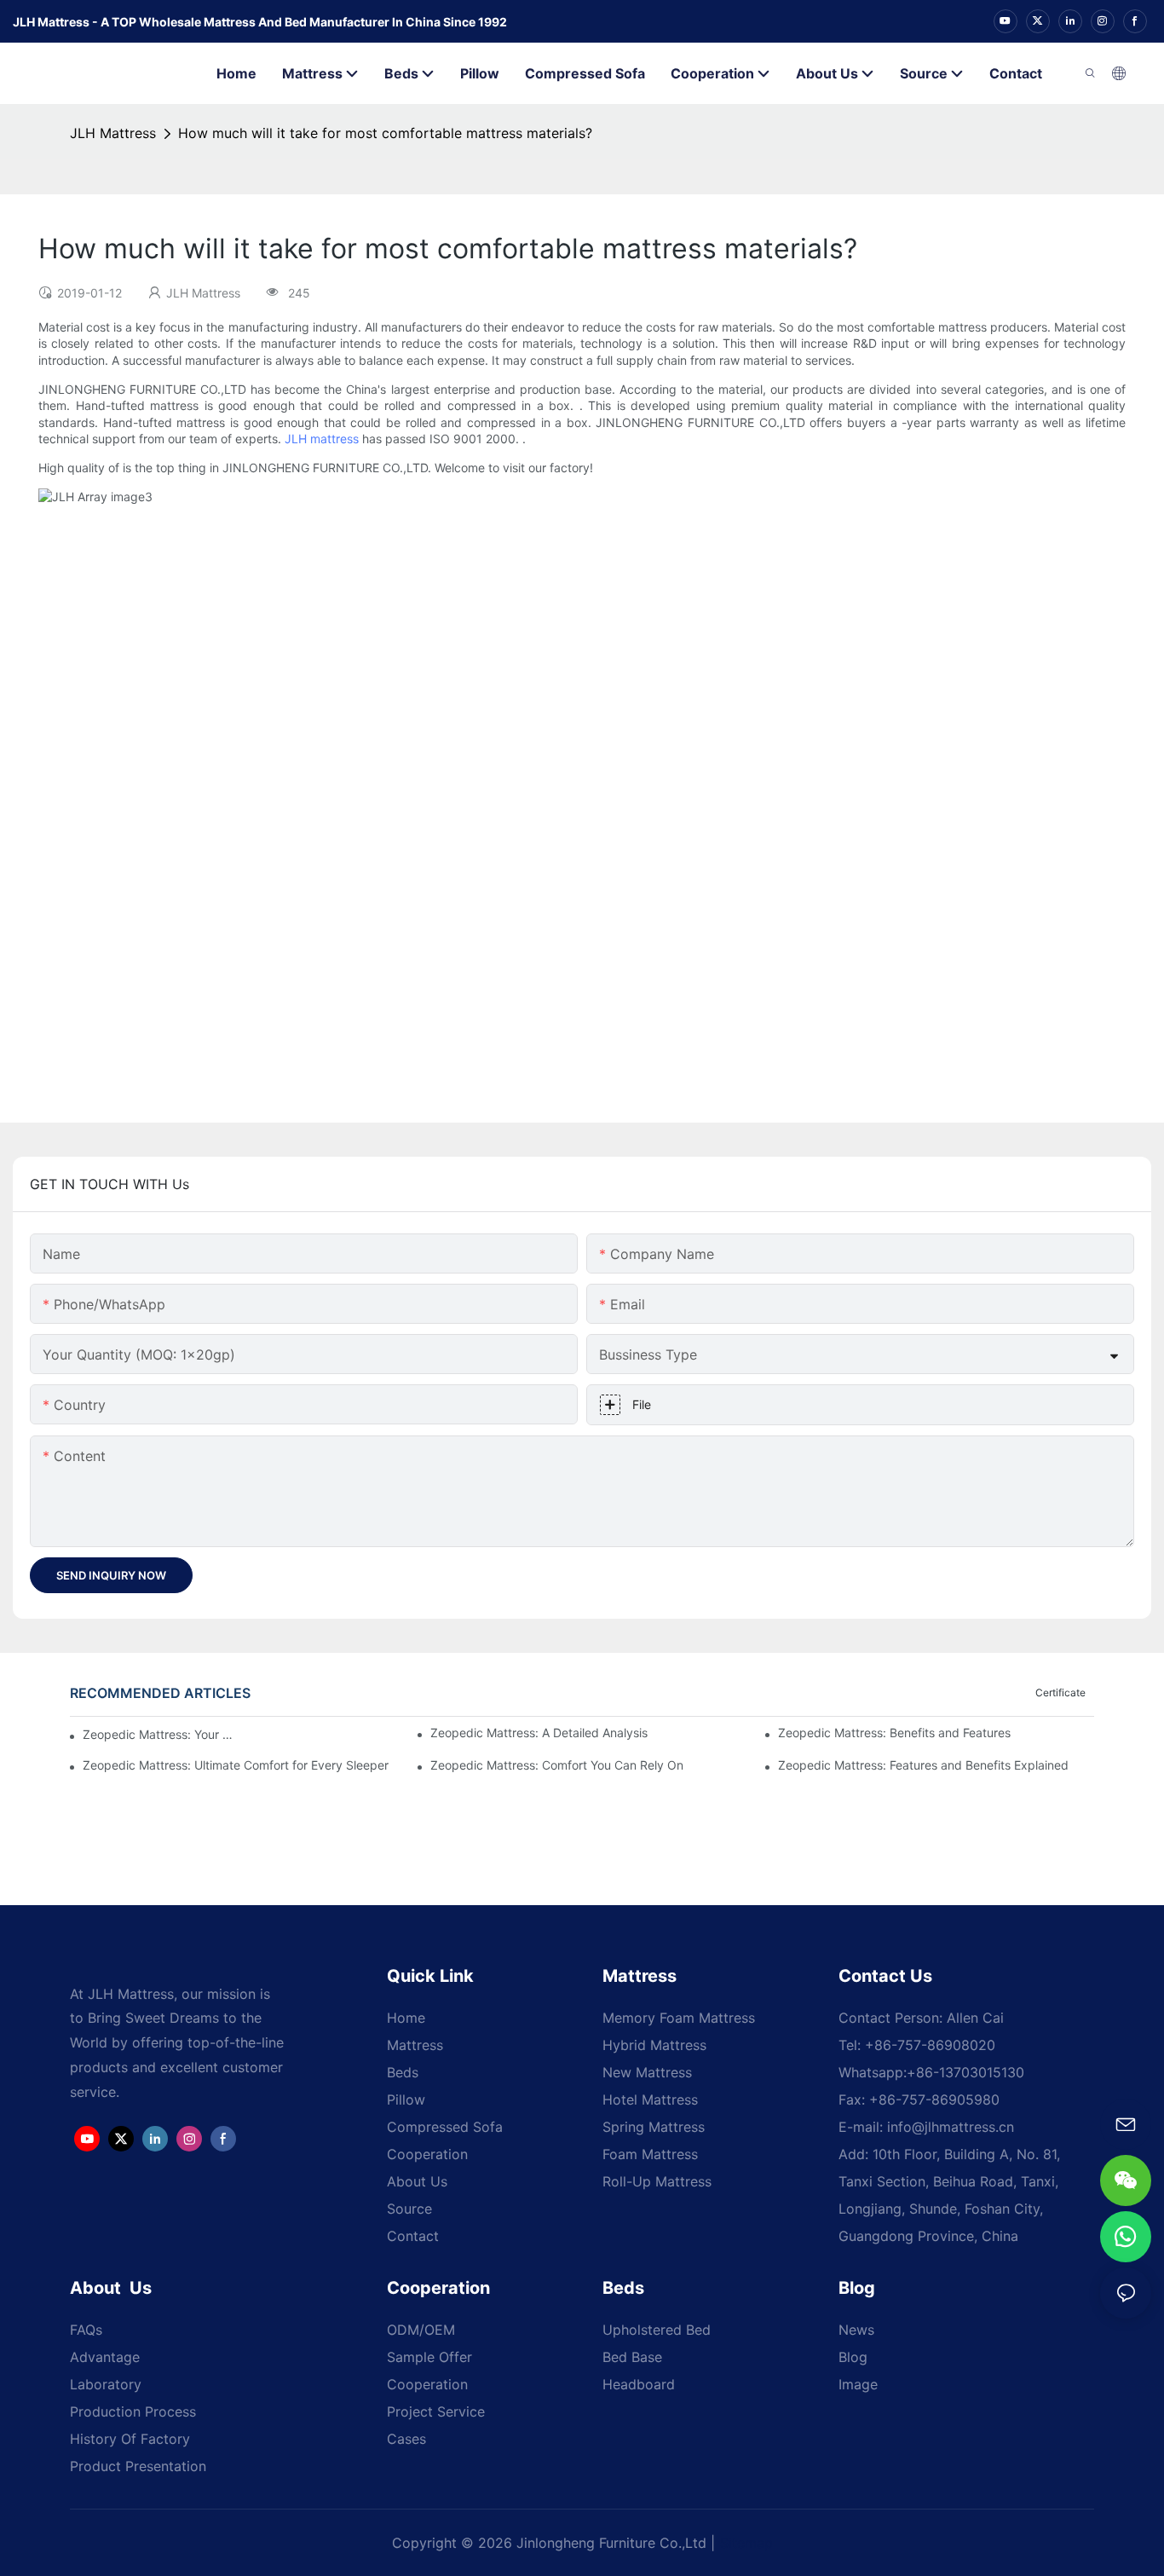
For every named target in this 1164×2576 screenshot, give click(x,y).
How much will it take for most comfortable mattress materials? (385, 133)
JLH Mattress (113, 133)
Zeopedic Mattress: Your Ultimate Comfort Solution (158, 1734)
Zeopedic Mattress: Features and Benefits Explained (923, 1765)
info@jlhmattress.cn (951, 2127)
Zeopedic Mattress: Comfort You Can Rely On (557, 1765)
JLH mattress (322, 439)
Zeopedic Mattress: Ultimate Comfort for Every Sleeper (236, 1765)
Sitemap (746, 2543)
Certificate (1060, 1692)
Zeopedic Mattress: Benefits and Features (894, 1733)
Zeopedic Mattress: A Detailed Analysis (539, 1733)
